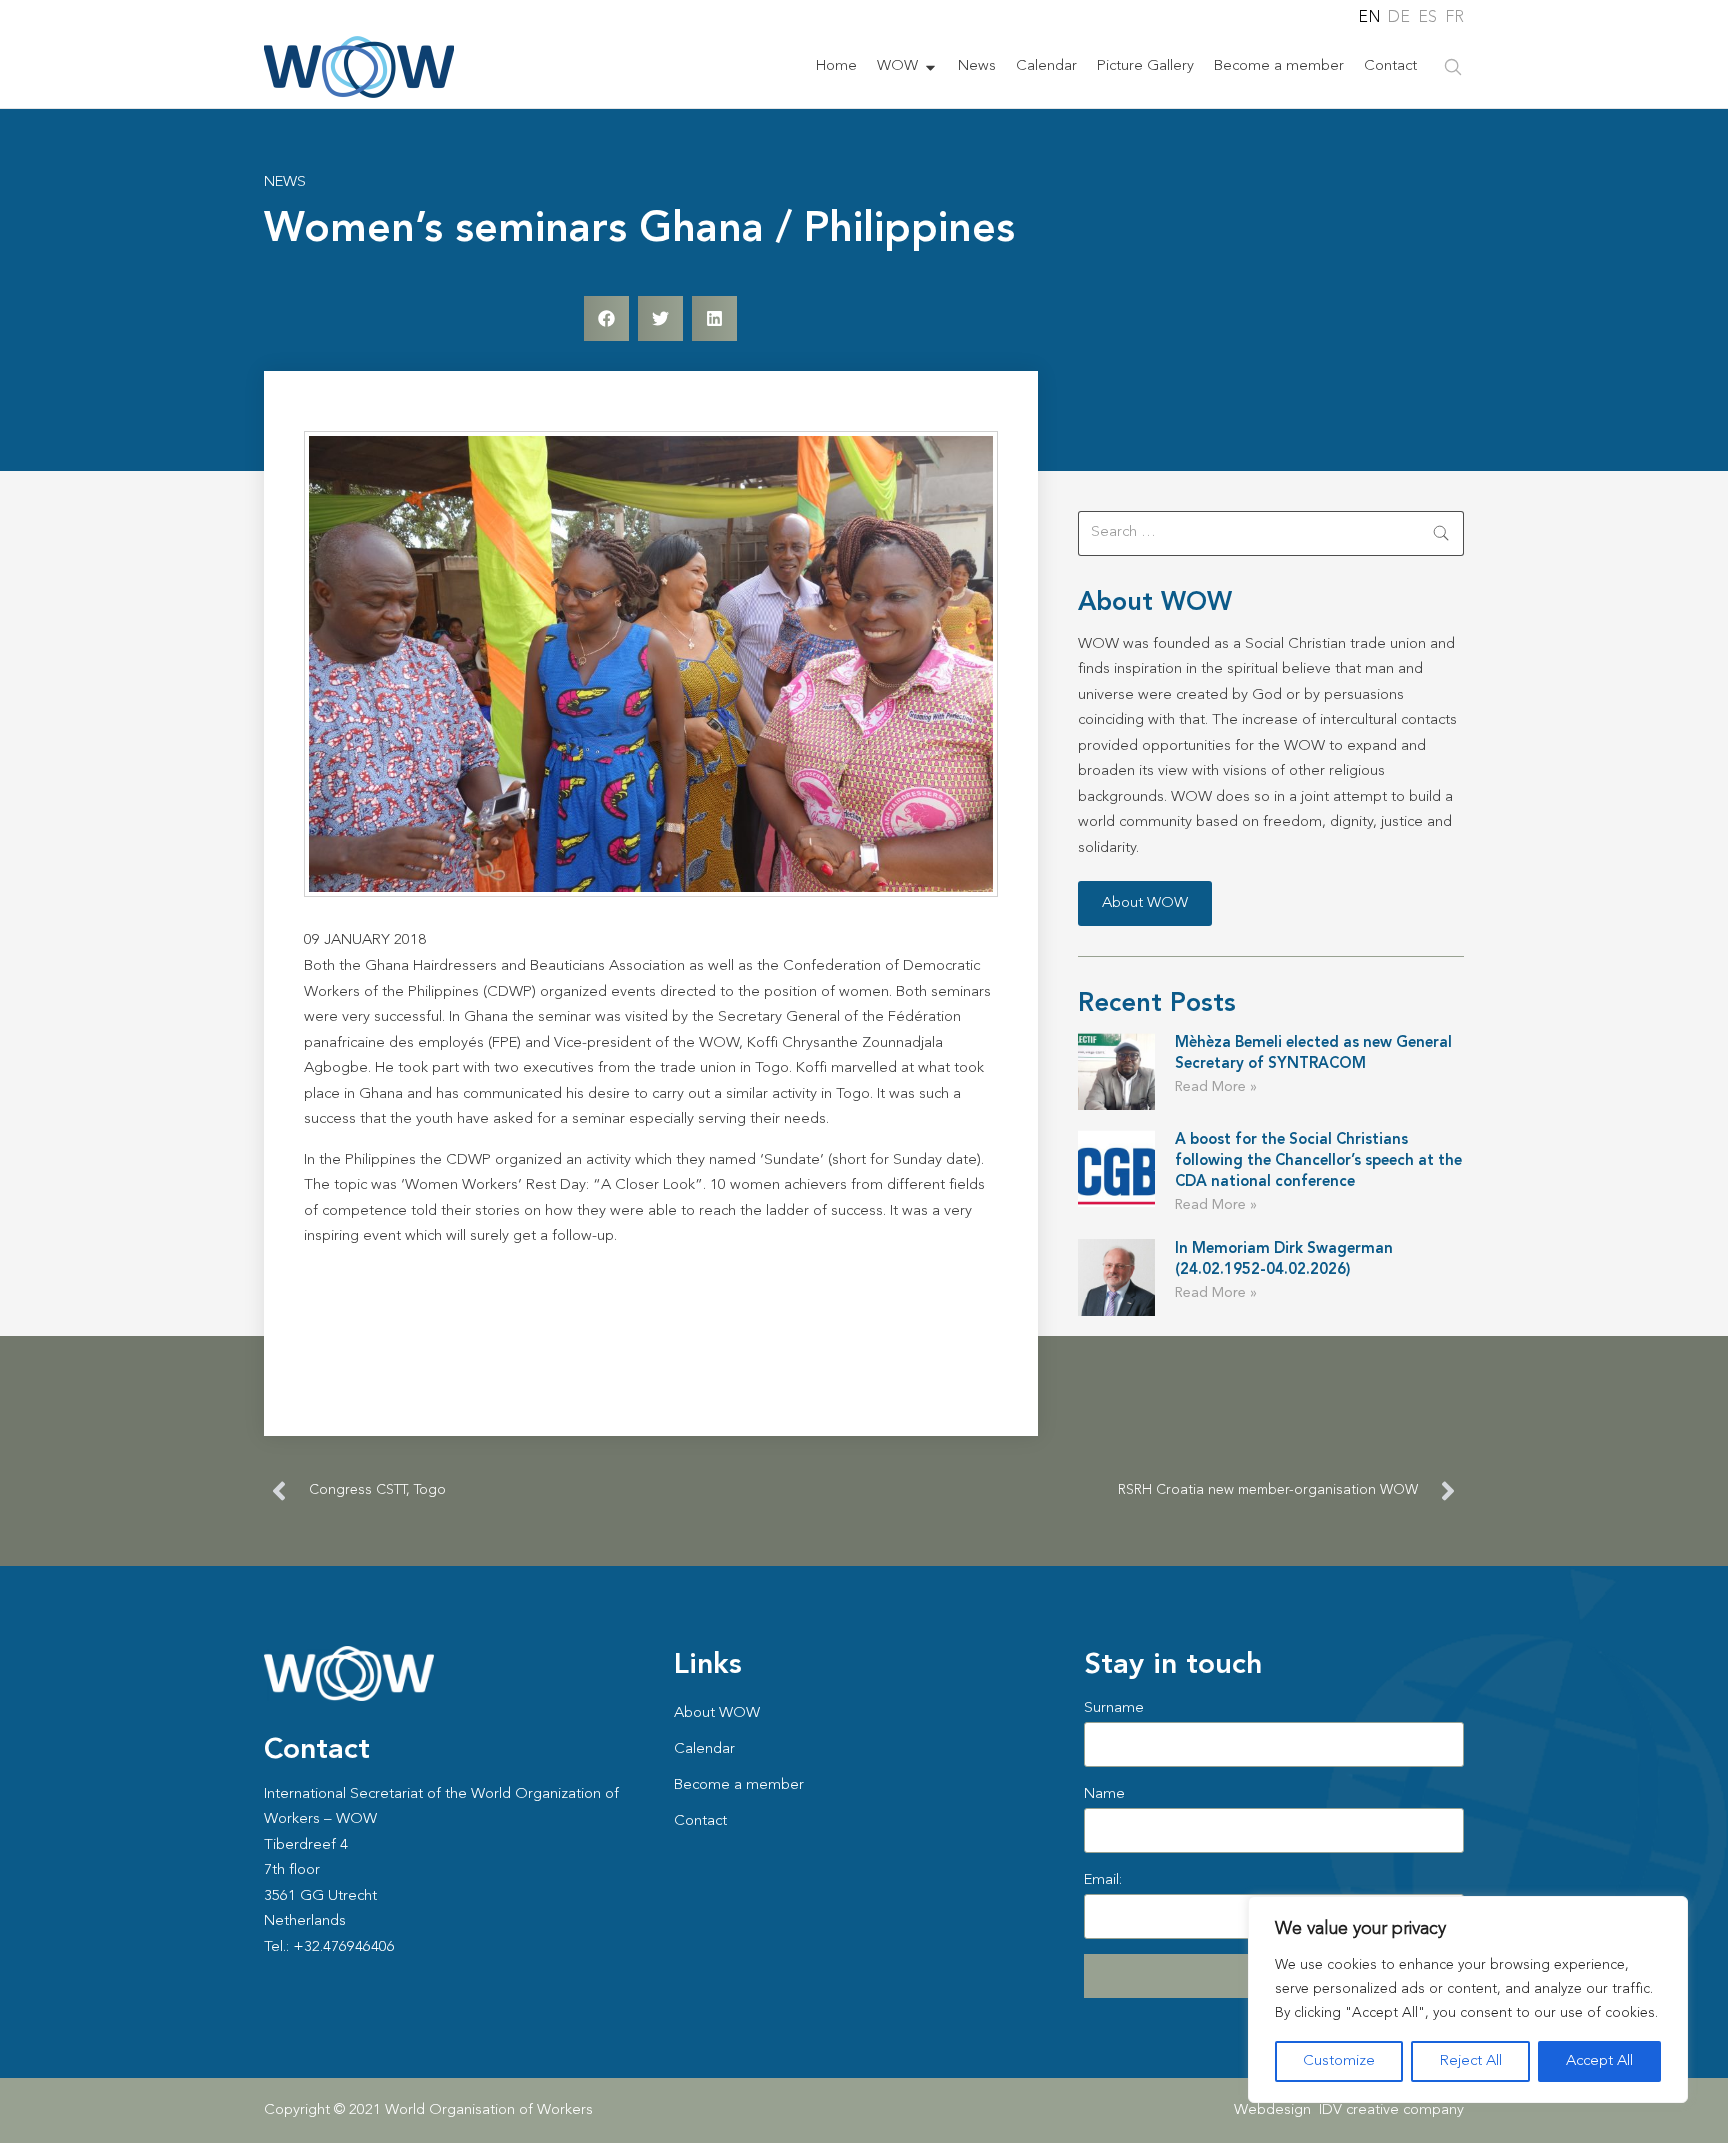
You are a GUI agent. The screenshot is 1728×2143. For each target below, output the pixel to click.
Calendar (1046, 66)
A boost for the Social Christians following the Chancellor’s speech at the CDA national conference (1318, 1161)
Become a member (1279, 66)
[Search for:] (1271, 533)
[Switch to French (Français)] (1454, 18)
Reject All (1471, 2061)
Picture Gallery (1145, 66)
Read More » (1216, 1087)
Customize (1339, 2061)
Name (1104, 1794)
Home (836, 66)
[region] (1468, 1999)
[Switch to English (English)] (1368, 18)
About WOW (717, 1713)
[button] (606, 318)
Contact (1390, 66)
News (977, 66)
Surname (1114, 1708)
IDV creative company (1391, 2110)
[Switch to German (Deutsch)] (1398, 18)
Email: (1103, 1880)
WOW (897, 66)
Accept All (1599, 2061)
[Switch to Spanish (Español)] (1426, 18)
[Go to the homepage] (359, 67)
